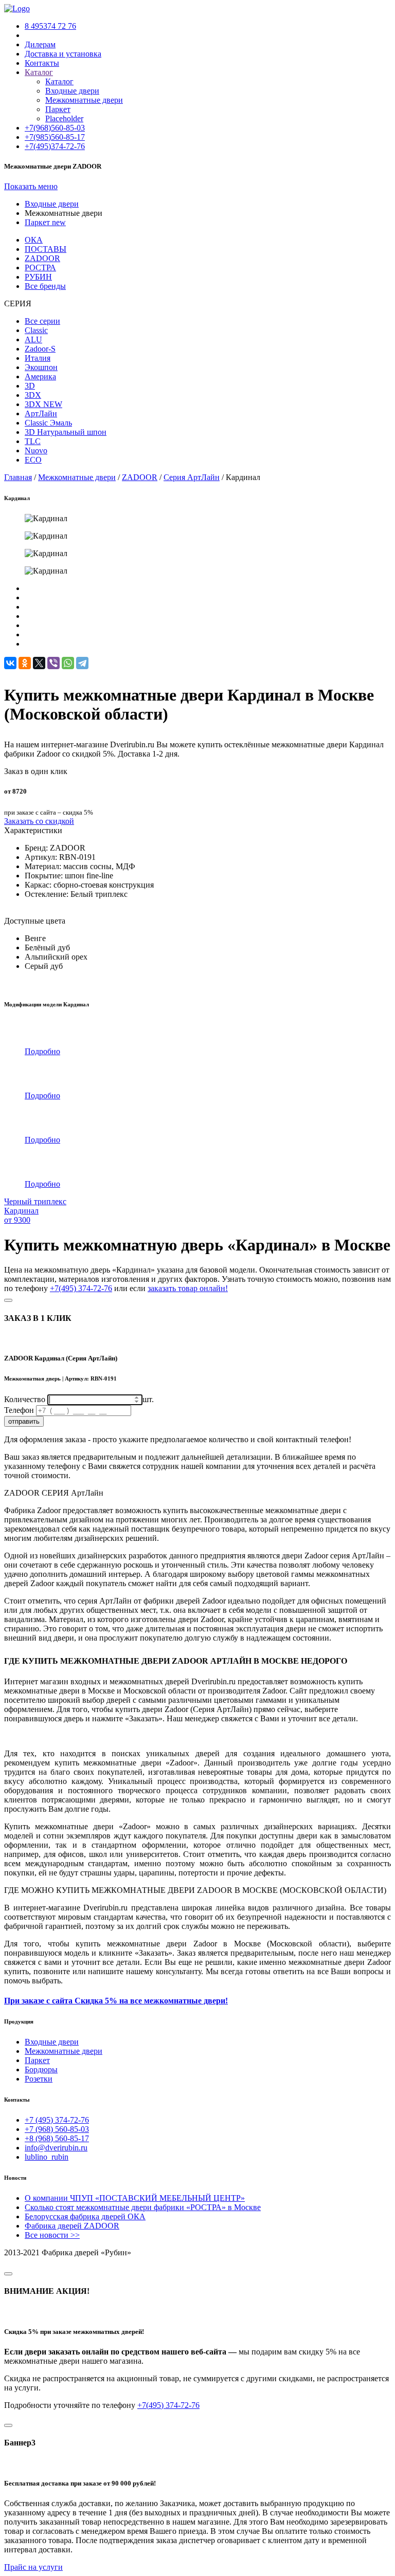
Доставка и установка (63, 54)
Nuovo (36, 450)
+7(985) (55, 137)
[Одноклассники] (25, 663)
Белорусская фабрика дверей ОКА (85, 2216)
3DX (33, 395)
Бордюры (41, 2069)
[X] (39, 663)
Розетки (39, 2079)
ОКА (34, 240)
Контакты (42, 63)
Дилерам (40, 44)
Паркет (58, 109)
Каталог (59, 81)
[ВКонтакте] (10, 663)
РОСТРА (40, 268)
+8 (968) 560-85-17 (57, 2138)
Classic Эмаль (48, 423)
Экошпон (41, 367)
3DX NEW (43, 404)
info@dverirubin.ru (56, 2148)
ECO (33, 460)
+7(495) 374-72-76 (81, 1288)
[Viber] (53, 663)
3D (30, 386)
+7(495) (55, 146)
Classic (36, 330)
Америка (40, 376)
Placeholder (64, 118)
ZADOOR (42, 258)
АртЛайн (41, 413)
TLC (33, 441)
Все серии (42, 321)
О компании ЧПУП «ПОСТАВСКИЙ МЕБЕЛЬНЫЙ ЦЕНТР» (135, 2198)
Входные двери (72, 91)
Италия (38, 358)
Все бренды (45, 286)
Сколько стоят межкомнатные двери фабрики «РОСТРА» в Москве (143, 2207)
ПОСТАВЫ (46, 249)
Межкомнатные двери (84, 100)
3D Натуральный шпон (66, 432)
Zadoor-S (40, 349)
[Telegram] (82, 663)
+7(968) (55, 128)
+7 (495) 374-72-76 (57, 2120)
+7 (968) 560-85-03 (57, 2129)
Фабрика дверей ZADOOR (72, 2226)
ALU (33, 339)
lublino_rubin (47, 2157)
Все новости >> (52, 2235)
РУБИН (38, 277)
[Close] (8, 1300)
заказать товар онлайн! (188, 1288)
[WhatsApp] (68, 663)
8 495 (50, 26)
